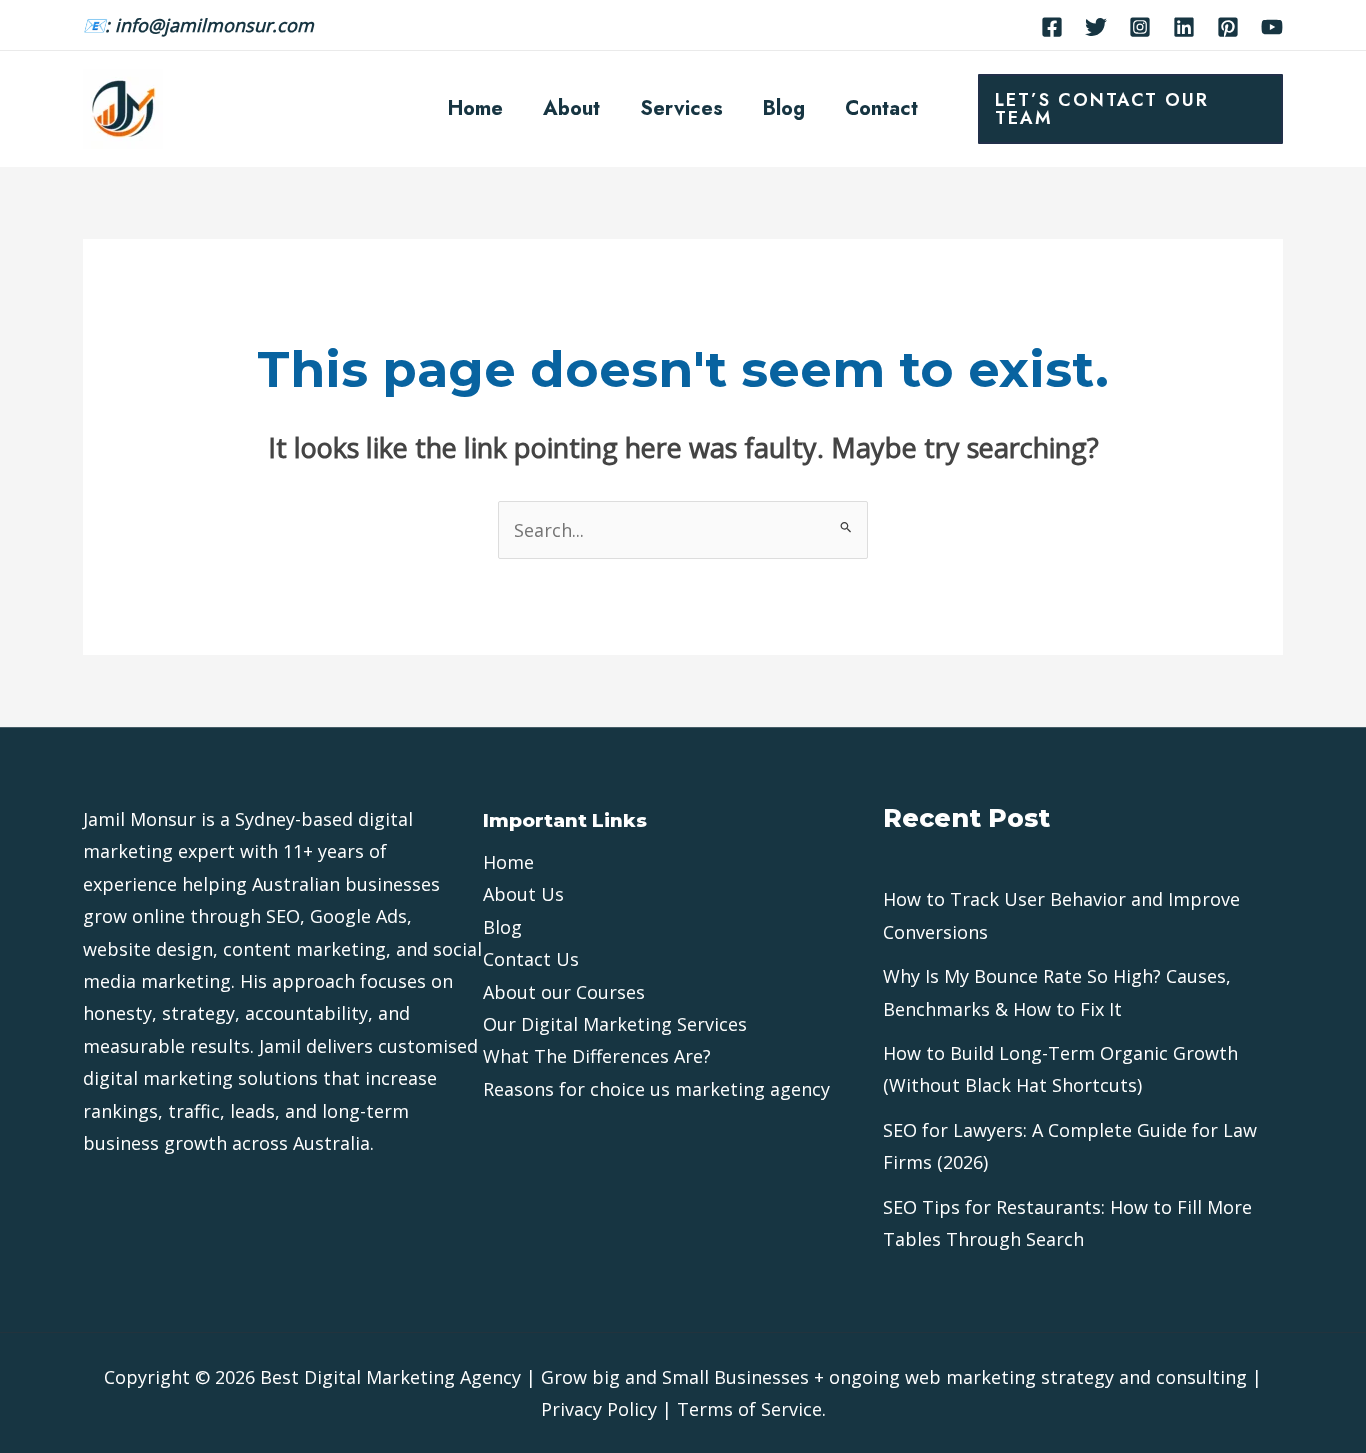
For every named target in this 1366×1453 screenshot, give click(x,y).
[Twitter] (1096, 27)
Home (475, 108)
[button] (1130, 109)
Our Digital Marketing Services (615, 1024)
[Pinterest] (1228, 27)
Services (681, 108)
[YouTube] (1272, 27)
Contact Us (531, 959)
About (571, 108)
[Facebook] (1052, 27)
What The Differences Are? (597, 1056)
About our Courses (564, 992)
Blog (784, 108)
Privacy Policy (599, 1409)
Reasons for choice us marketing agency (656, 1089)
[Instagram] (1140, 27)
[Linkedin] (1184, 27)
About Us (523, 894)
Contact (881, 108)
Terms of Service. (751, 1409)
